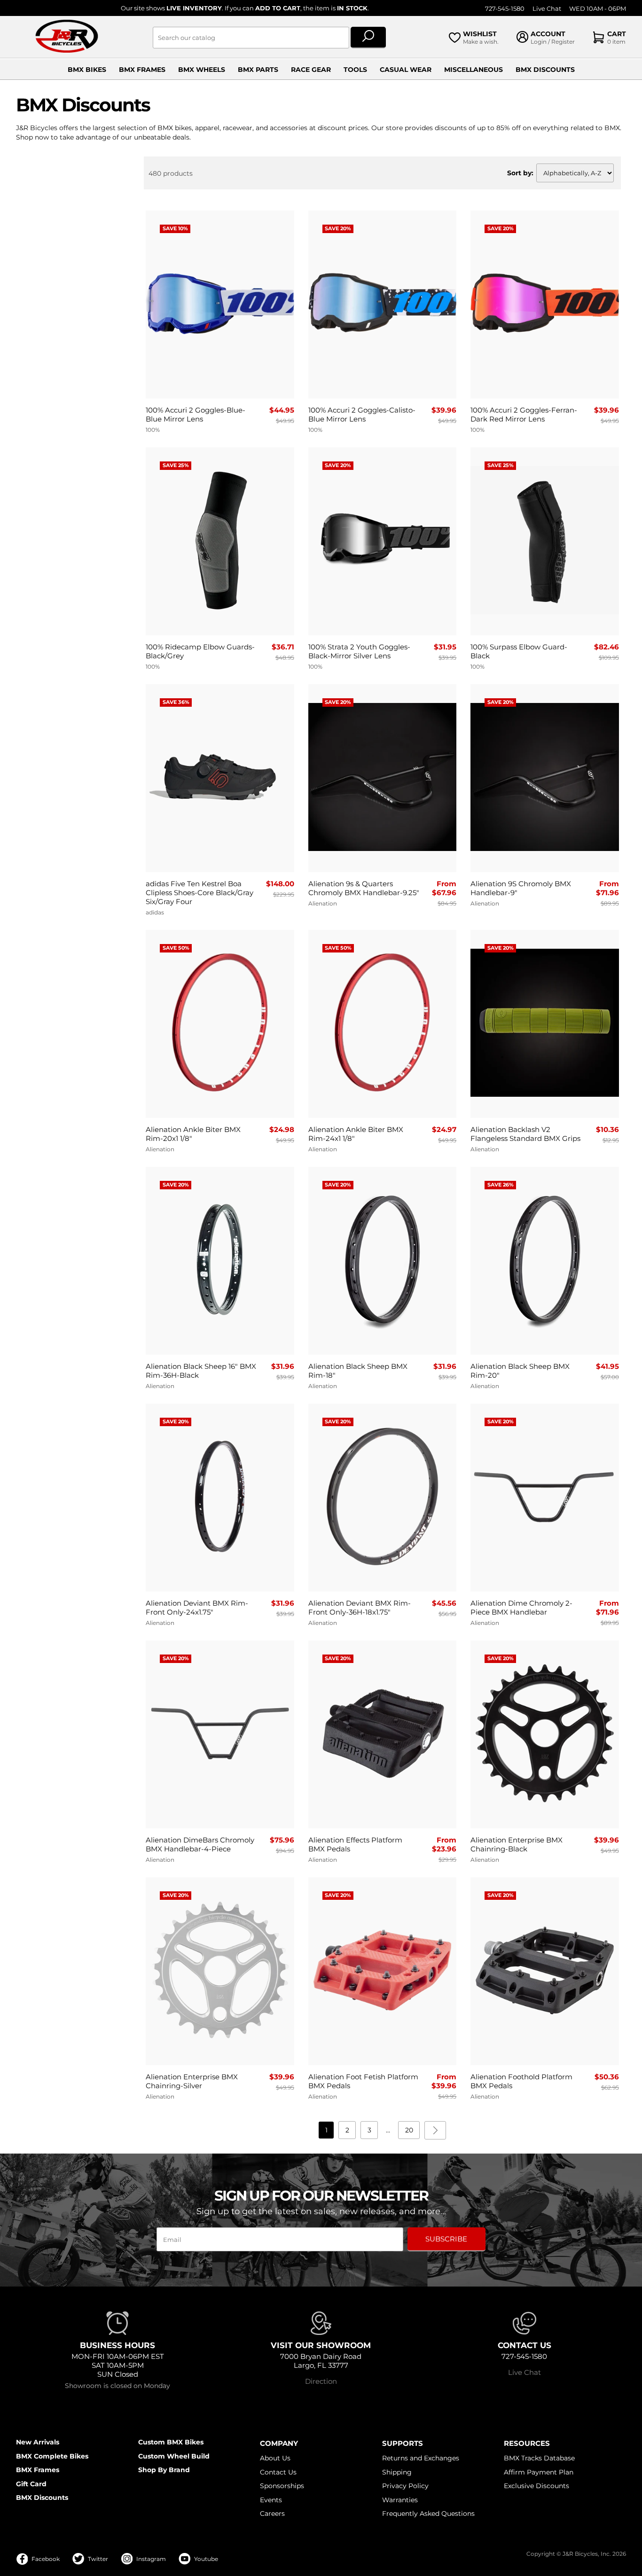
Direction (321, 2381)
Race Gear (311, 70)
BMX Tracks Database (539, 2458)
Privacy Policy (405, 2486)
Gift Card (31, 2484)
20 (409, 2130)
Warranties (400, 2500)
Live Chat (547, 9)
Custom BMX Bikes (171, 2442)
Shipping (397, 2472)
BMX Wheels (202, 70)
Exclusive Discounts (536, 2486)
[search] (368, 38)
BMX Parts (258, 70)
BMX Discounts (545, 70)
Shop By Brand (164, 2470)
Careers (272, 2514)
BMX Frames (142, 70)
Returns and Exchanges (421, 2458)
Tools (355, 70)
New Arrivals (38, 2442)
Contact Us (278, 2472)
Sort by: (520, 173)
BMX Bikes (87, 70)
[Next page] (435, 2130)
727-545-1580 (505, 9)
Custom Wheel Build (174, 2456)
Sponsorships (282, 2486)
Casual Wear (406, 70)
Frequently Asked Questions (428, 2514)
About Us (275, 2458)
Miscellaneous (474, 70)
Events (271, 2500)
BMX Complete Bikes (52, 2456)
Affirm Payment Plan (539, 2472)
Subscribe (446, 2239)
